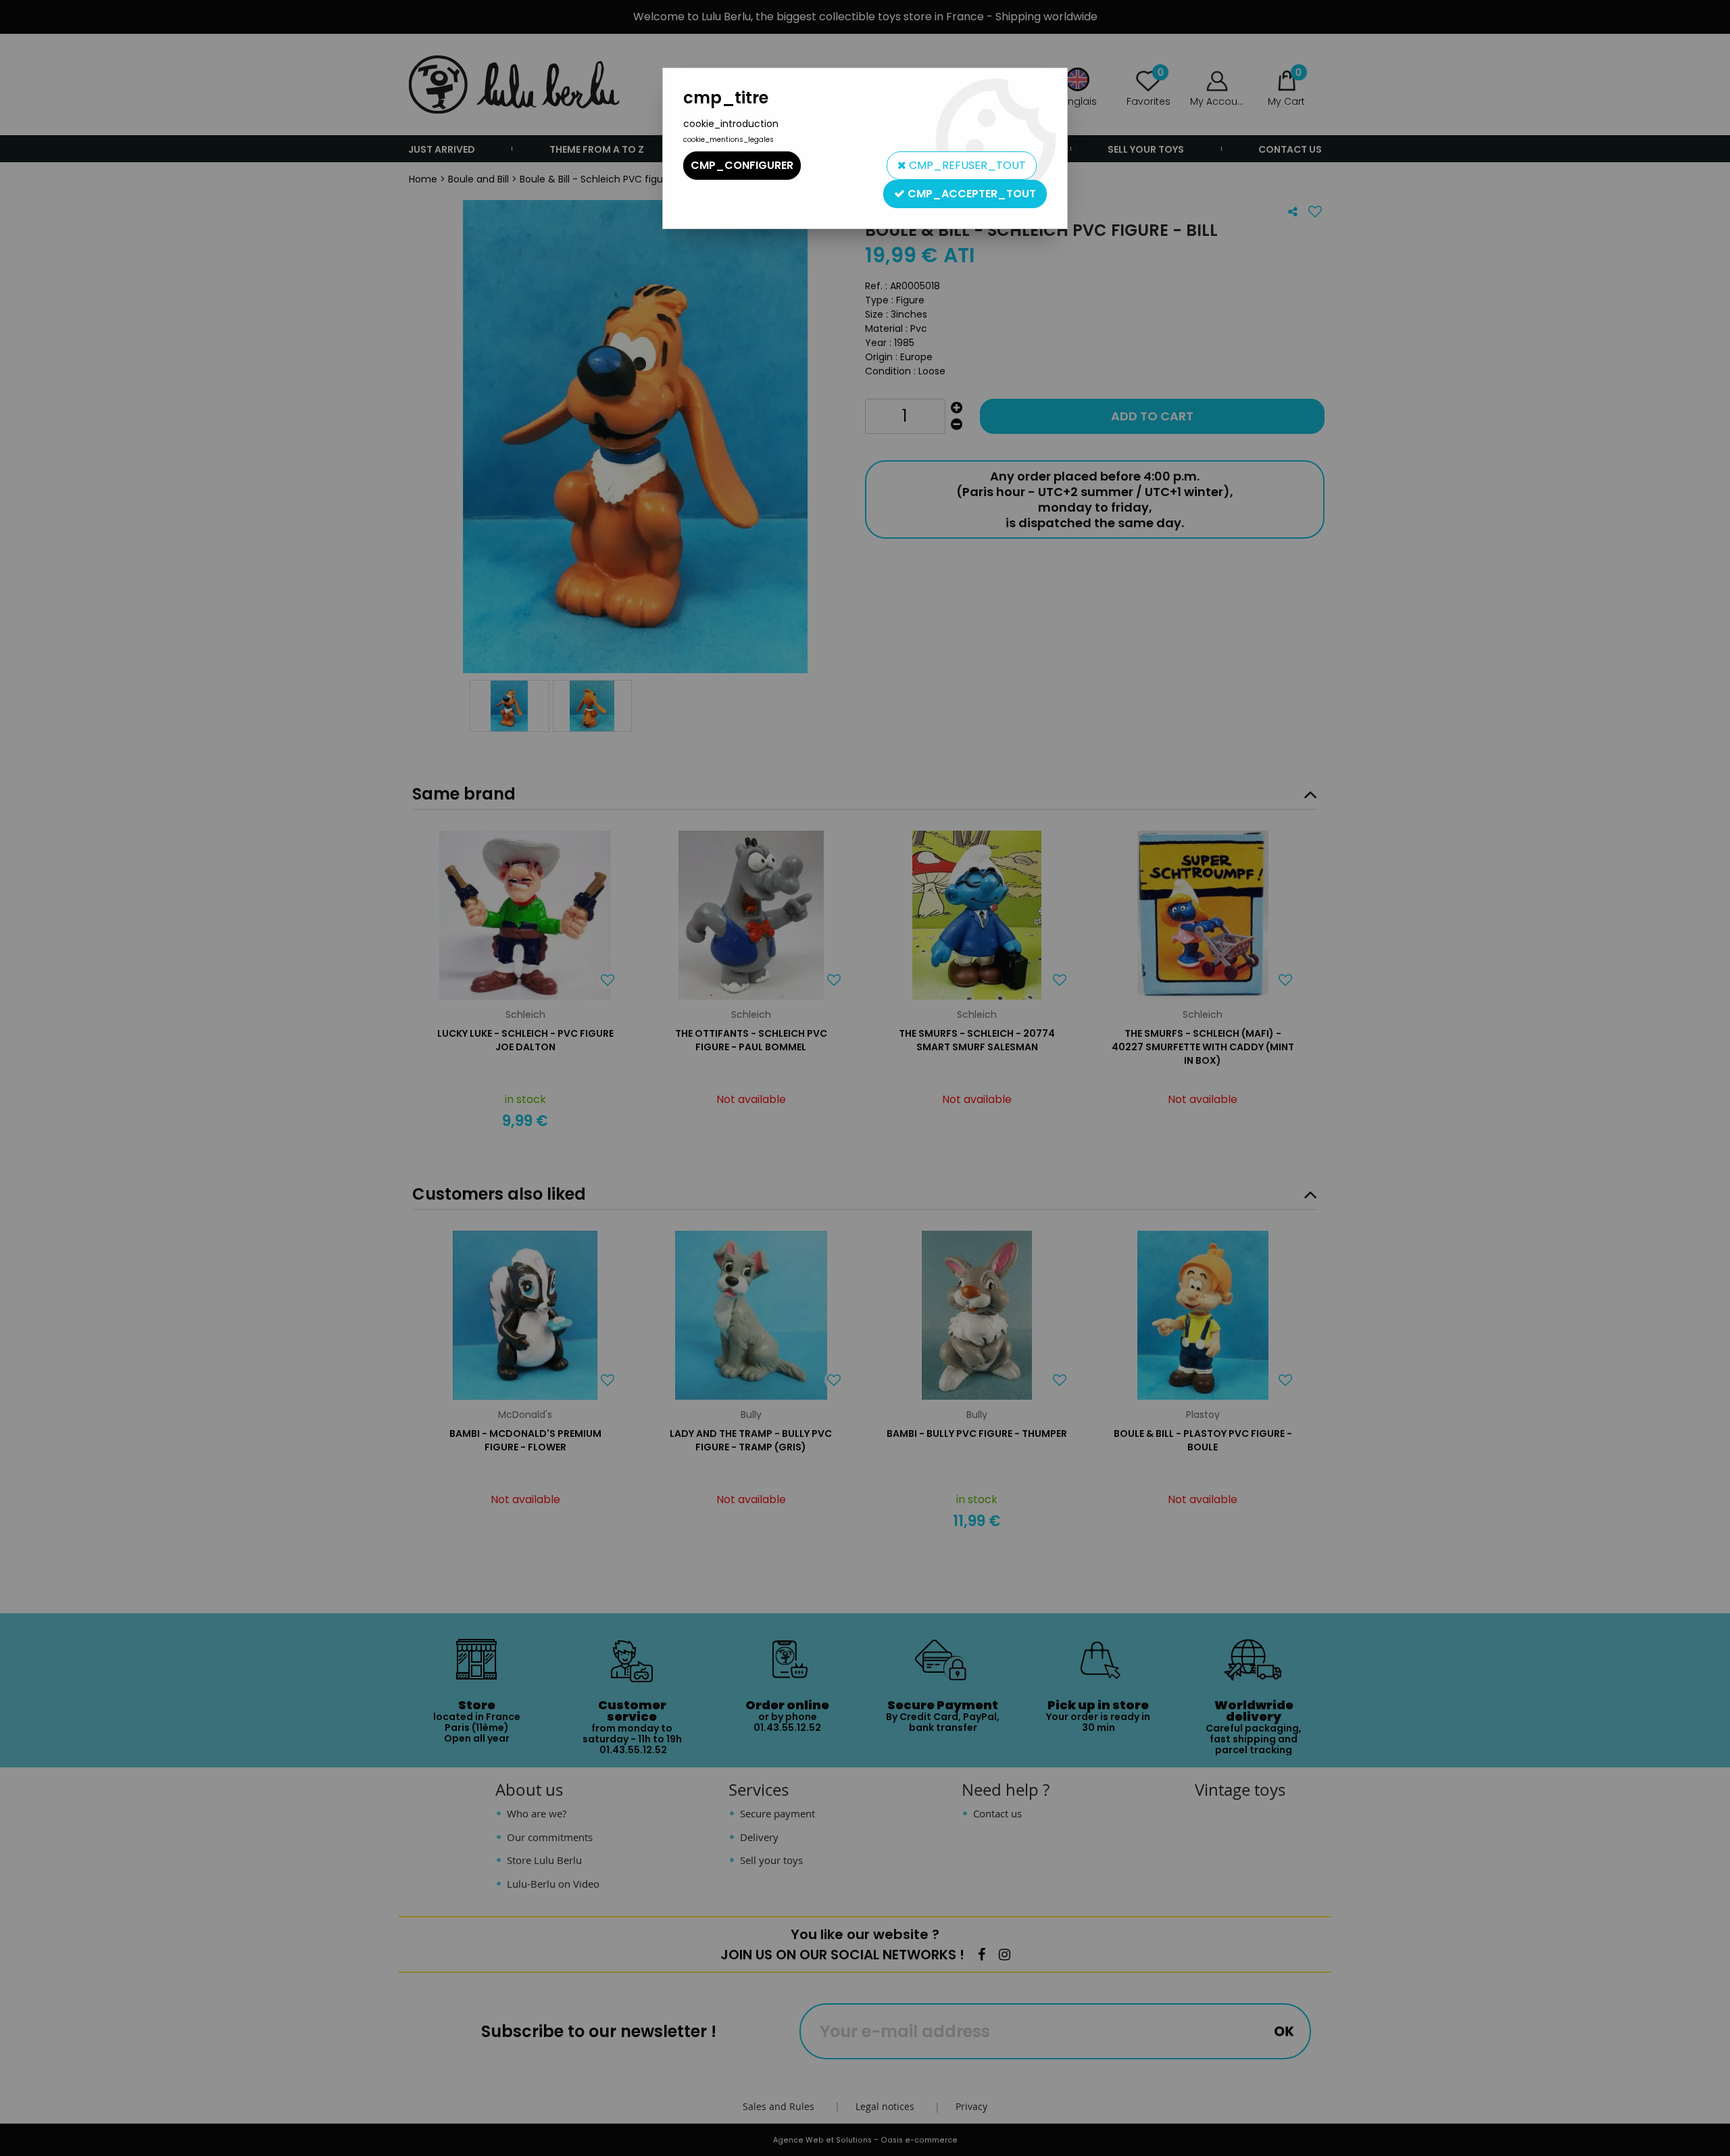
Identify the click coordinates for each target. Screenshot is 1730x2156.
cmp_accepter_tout (970, 194)
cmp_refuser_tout (966, 165)
